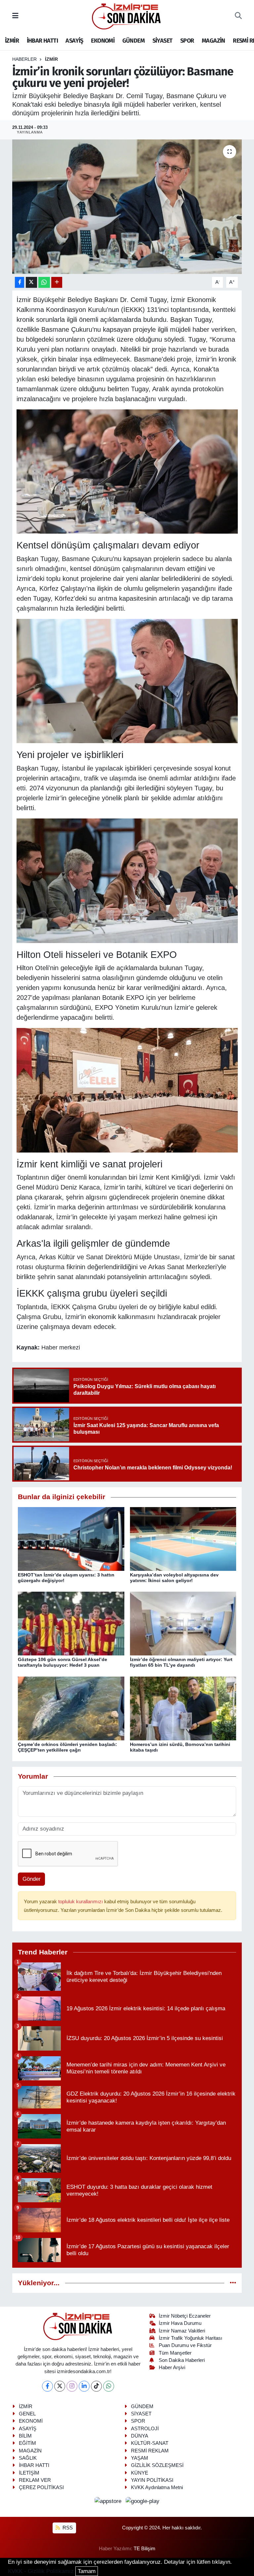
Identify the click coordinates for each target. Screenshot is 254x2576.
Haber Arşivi (172, 2368)
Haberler (24, 59)
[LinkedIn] (84, 2386)
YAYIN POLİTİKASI (152, 2480)
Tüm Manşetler (175, 2353)
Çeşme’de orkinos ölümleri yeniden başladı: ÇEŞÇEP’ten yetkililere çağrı (67, 1747)
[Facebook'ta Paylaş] (20, 282)
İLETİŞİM (29, 2473)
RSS (67, 2528)
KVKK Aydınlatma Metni (157, 2487)
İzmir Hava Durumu (180, 2323)
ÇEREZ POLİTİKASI (41, 2487)
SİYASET (163, 41)
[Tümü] (233, 2283)
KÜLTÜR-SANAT (150, 2443)
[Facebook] (47, 2386)
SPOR (187, 41)
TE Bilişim (145, 2549)
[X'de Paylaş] (31, 282)
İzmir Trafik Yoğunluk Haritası (190, 2338)
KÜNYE (140, 2473)
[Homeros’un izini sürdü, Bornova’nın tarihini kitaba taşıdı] (183, 1708)
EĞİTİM (27, 2443)
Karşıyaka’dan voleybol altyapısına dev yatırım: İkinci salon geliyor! (174, 1578)
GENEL (27, 2414)
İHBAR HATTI (42, 41)
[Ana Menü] (15, 16)
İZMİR (12, 41)
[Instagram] (72, 2386)
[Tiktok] (96, 2386)
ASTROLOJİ (145, 2429)
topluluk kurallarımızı (81, 1902)
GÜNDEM (133, 41)
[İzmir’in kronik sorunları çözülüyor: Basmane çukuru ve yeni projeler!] (127, 207)
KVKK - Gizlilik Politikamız (41, 2571)
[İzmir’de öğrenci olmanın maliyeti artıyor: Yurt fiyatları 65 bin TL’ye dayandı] (183, 1623)
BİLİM (25, 2436)
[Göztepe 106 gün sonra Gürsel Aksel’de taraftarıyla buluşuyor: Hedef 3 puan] (71, 1623)
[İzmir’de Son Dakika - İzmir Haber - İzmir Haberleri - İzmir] (127, 16)
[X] (60, 2386)
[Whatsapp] (109, 2386)
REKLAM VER (35, 2480)
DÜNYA (140, 2436)
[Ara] (238, 16)
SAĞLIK (28, 2458)
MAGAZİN (213, 41)
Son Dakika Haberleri (182, 2360)
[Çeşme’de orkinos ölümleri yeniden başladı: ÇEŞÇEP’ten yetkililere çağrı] (71, 1708)
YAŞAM (140, 2458)
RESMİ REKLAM (150, 2451)
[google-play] (143, 2501)
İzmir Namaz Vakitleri (182, 2331)
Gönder (32, 1879)
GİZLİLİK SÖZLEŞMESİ (157, 2465)
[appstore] (109, 2501)
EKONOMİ (103, 41)
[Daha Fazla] (57, 282)
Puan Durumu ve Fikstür (185, 2345)
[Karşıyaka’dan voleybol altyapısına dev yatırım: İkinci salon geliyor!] (183, 1539)
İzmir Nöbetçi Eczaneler (185, 2316)
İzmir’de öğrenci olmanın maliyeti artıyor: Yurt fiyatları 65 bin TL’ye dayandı (181, 1662)
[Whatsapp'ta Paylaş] (44, 282)
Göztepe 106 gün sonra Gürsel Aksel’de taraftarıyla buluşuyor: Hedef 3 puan (63, 1662)
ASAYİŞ (74, 41)
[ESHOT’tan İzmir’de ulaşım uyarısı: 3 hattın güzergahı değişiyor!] (71, 1539)
